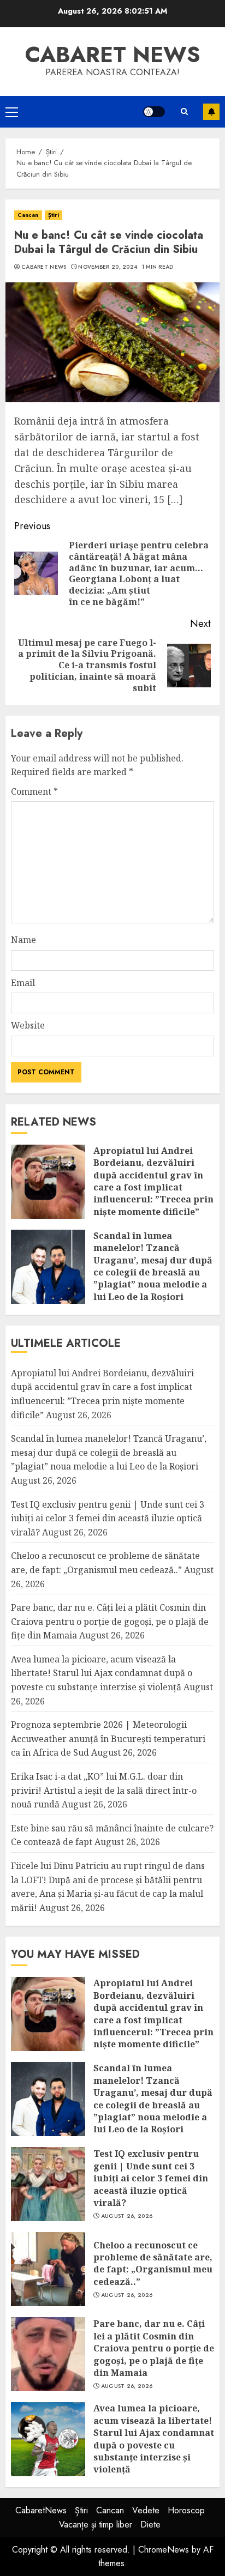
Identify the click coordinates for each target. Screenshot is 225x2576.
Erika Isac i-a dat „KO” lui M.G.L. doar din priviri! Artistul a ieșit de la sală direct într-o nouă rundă (104, 1790)
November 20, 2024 (108, 267)
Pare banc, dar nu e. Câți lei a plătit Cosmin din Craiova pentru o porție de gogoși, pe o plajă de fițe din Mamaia (110, 1621)
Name (23, 940)
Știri (54, 215)
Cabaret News (44, 267)
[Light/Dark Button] (154, 112)
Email (23, 983)
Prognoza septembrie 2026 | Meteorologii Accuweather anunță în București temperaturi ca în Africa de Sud (108, 1739)
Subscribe (211, 112)
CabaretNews (41, 2510)
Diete (150, 2524)
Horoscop (186, 2510)
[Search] (184, 111)
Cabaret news (113, 55)
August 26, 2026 (127, 2216)
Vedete (146, 2510)
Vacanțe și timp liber (96, 2524)
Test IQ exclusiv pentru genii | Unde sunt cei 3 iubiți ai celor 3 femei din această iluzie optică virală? (108, 1518)
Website (28, 1025)
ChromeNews (164, 2550)
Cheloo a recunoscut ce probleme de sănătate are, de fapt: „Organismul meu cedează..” (153, 2263)
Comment (34, 791)
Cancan (28, 215)
